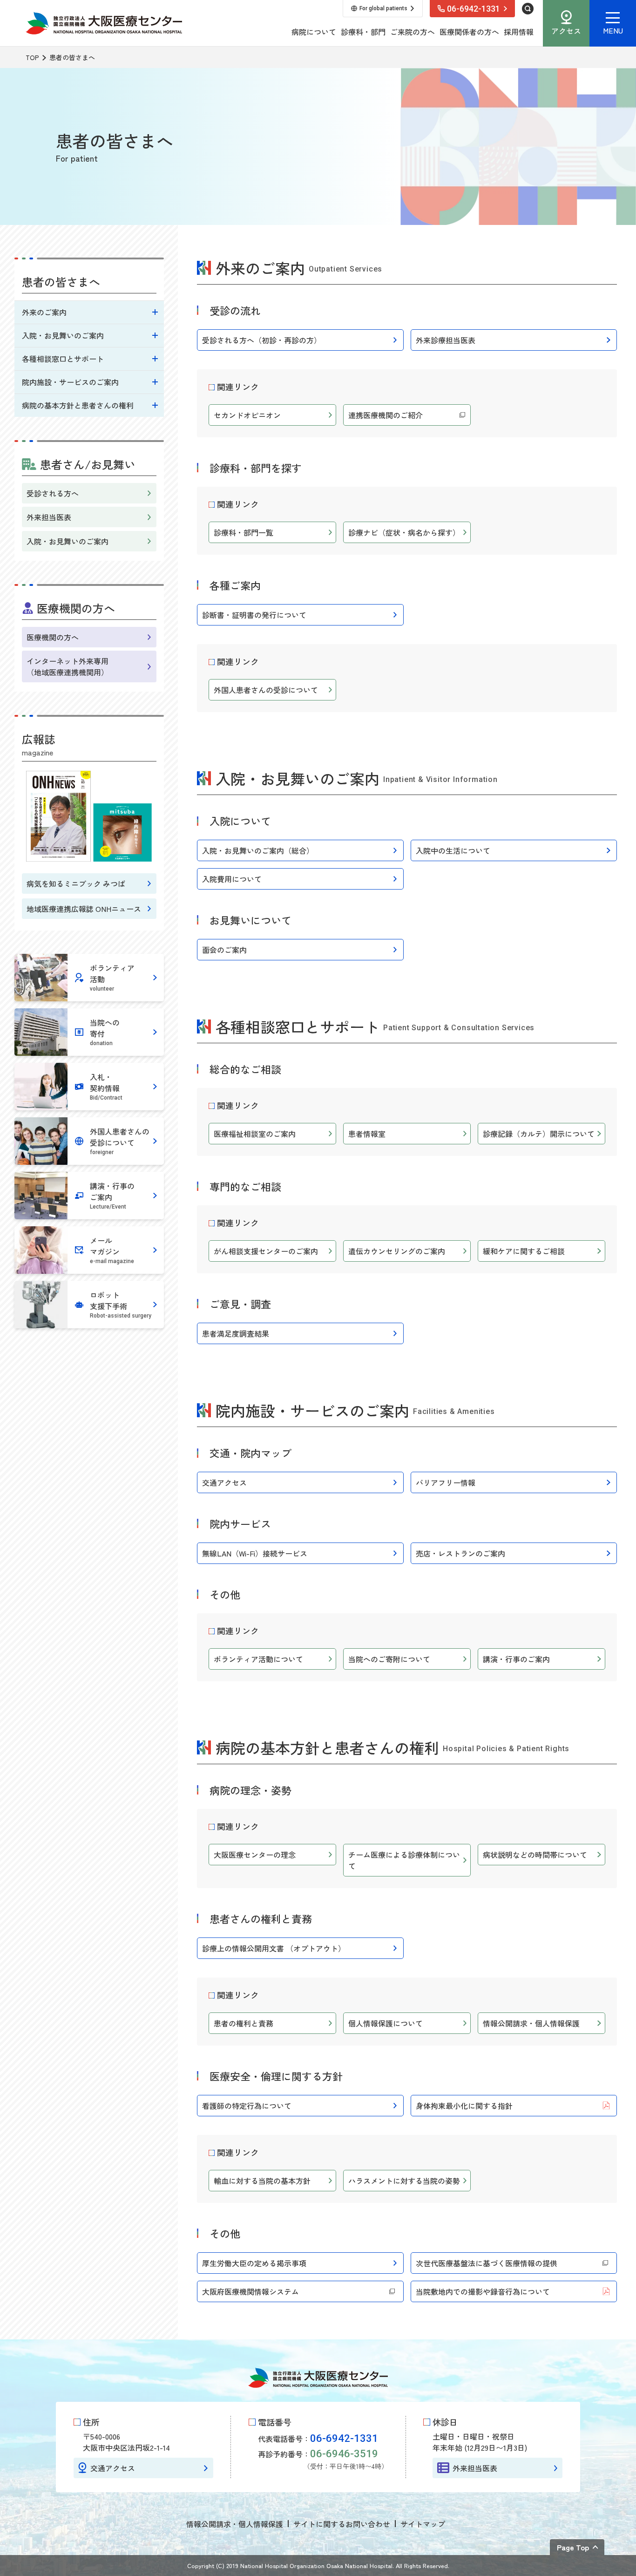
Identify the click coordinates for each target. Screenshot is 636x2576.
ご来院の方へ (413, 32)
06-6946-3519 (344, 2454)
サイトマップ (423, 2524)
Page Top (573, 2547)
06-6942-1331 (344, 2438)
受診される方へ (53, 493)
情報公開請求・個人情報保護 (235, 2524)
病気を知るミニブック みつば (76, 884)
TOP (32, 57)
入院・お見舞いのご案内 (68, 541)
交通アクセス (113, 2468)
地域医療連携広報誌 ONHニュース (84, 909)
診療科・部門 (363, 32)
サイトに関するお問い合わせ (342, 2524)
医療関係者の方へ (469, 32)
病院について (314, 32)
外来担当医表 (49, 517)
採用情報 (519, 32)
